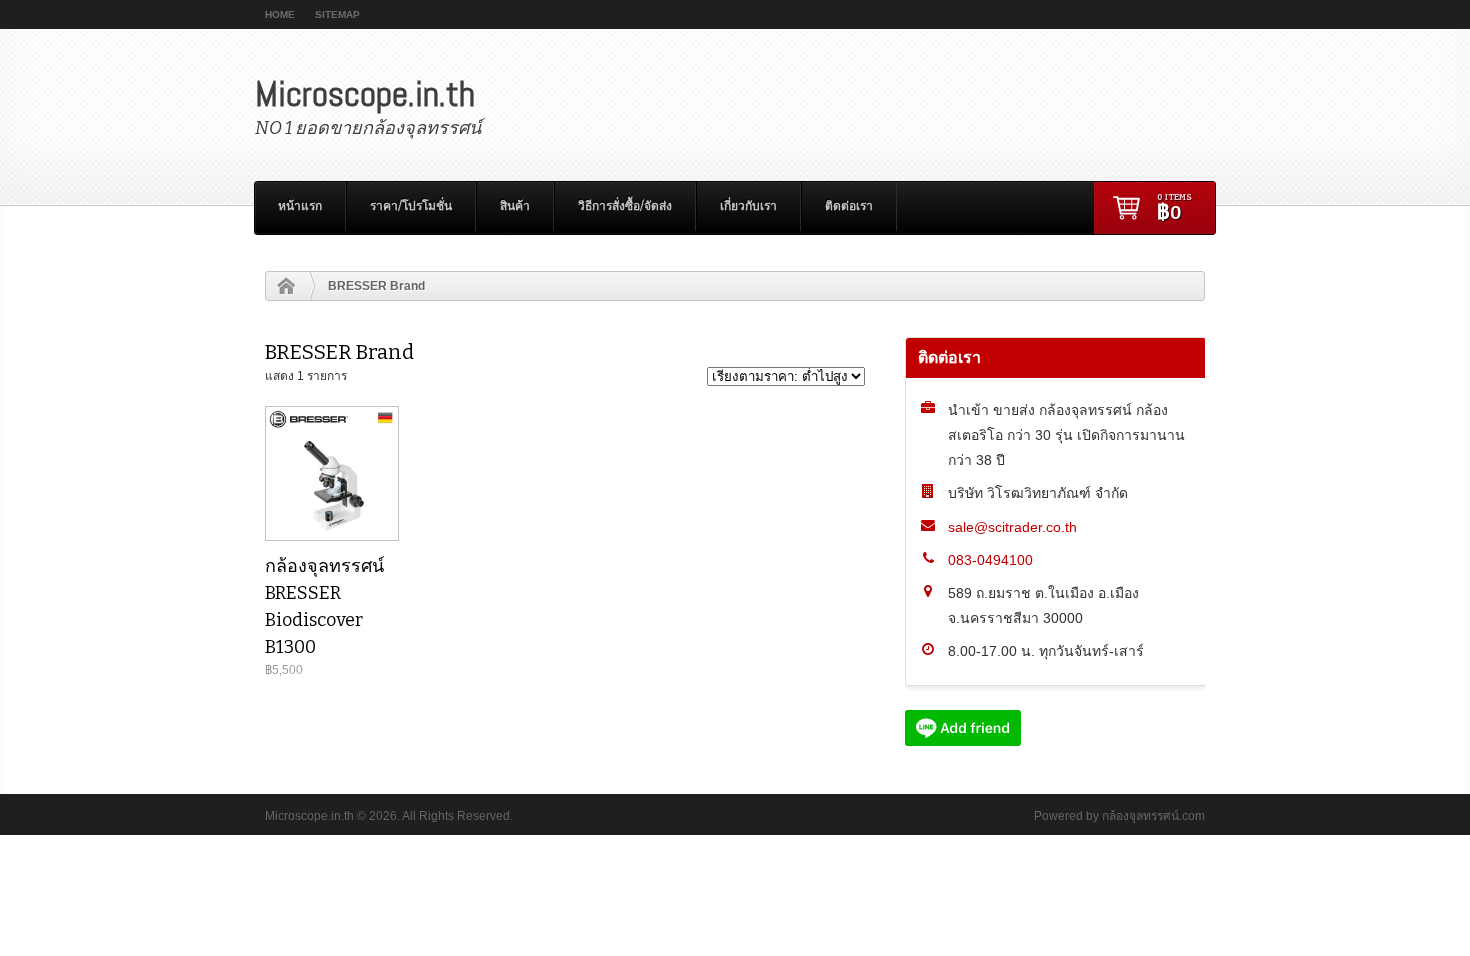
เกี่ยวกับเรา (748, 206)
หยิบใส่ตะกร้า (331, 491)
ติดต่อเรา (849, 206)
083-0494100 (990, 560)
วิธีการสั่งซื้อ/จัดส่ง (625, 206)
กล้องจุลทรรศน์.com (1153, 816)
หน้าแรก (300, 206)
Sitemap (337, 14)
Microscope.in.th (365, 94)
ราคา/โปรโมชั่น (411, 206)
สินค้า (515, 206)
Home (280, 14)
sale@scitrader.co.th (1012, 527)
